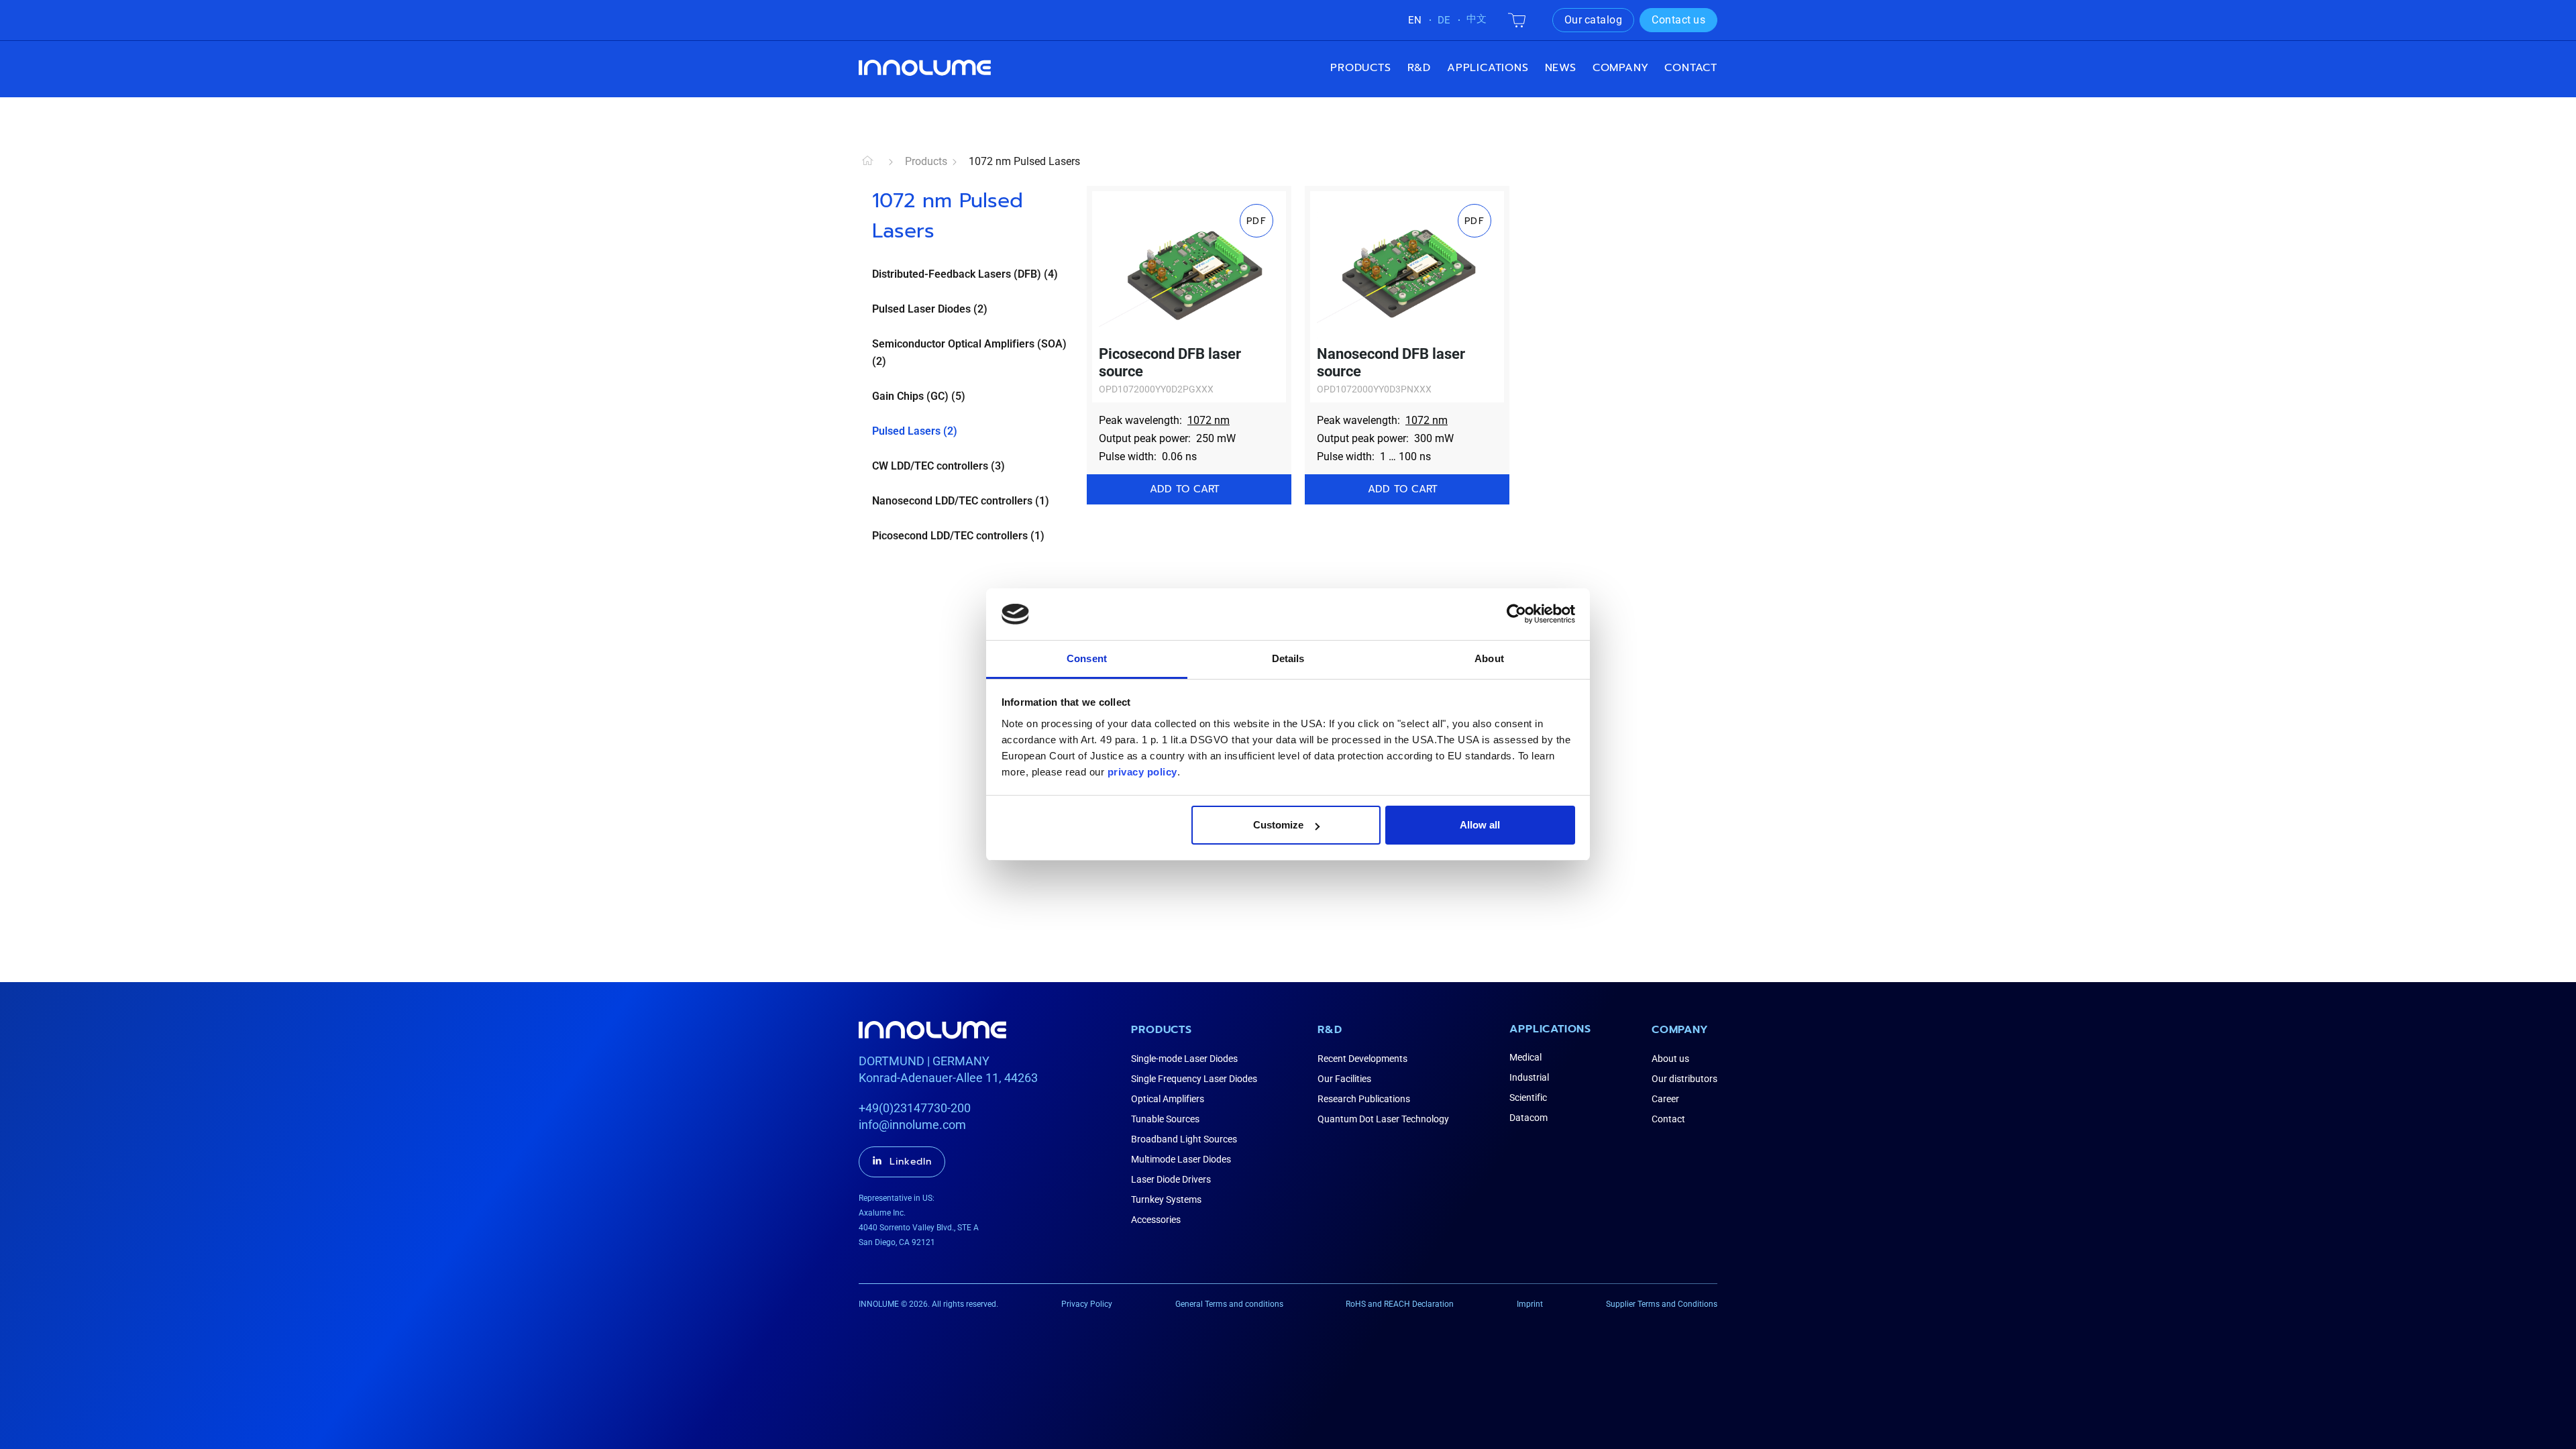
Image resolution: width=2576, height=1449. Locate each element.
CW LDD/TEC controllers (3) (938, 466)
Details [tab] (1288, 658)
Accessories (1156, 1220)
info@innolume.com (912, 1125)
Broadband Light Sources (1184, 1139)
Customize (1278, 825)
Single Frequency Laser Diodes (1194, 1079)
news (1561, 68)
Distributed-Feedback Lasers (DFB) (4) (965, 274)
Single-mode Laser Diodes (1184, 1059)
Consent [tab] (1087, 658)
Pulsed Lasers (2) (915, 431)
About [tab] (1489, 658)
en (1415, 20)
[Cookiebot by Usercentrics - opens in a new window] (1516, 614)
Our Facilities (1344, 1079)
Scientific (1528, 1097)
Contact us (1678, 20)
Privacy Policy (1087, 1304)
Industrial (1529, 1077)
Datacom (1528, 1118)
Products (1360, 68)
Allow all (1480, 825)
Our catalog (1594, 20)
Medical (1525, 1057)
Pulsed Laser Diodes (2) (930, 309)
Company (1680, 1030)
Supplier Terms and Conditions (1662, 1304)
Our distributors (1684, 1079)
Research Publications (1364, 1099)
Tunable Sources (1165, 1119)
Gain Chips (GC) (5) (919, 396)
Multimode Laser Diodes (1181, 1159)
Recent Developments (1362, 1059)
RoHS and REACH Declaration (1400, 1304)
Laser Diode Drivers (1171, 1179)
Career (1665, 1099)
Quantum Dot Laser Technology (1383, 1119)
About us (1670, 1059)
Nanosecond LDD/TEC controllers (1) (961, 501)
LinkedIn (911, 1162)
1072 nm (1209, 420)
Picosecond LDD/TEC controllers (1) (958, 536)
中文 (1477, 19)
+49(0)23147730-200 (915, 1108)
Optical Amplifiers (1168, 1099)
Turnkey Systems (1166, 1199)
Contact (1691, 68)
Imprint (1530, 1304)
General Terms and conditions (1229, 1304)
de (1444, 20)
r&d (1419, 68)
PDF (1256, 221)
